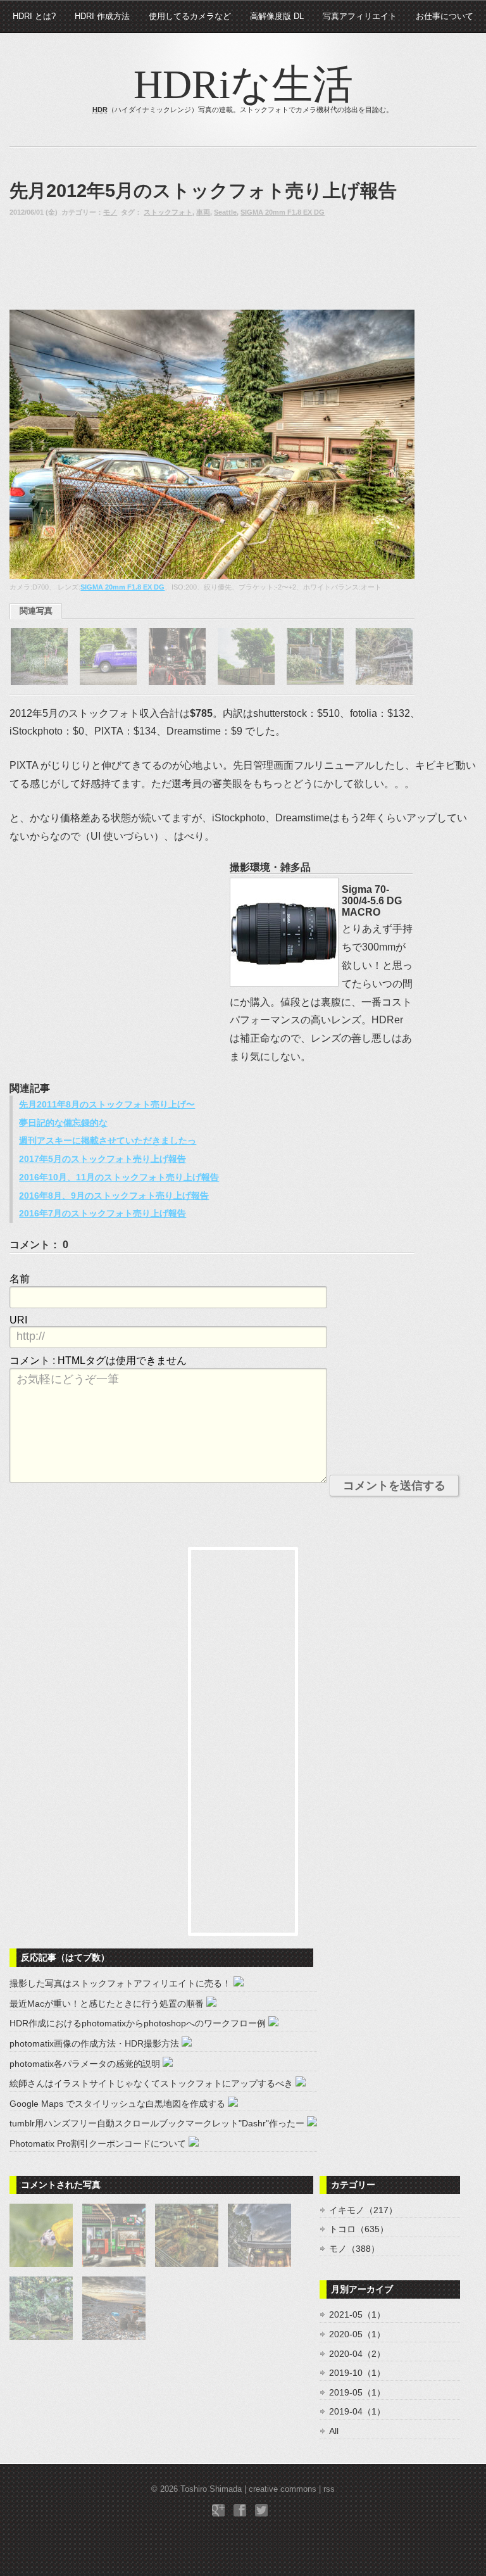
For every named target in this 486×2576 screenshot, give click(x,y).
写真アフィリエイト (360, 16)
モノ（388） (354, 2249)
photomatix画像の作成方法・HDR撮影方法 (94, 2043)
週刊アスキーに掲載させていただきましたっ (108, 1140)
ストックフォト (168, 212)
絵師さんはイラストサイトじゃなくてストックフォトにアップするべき (151, 2083)
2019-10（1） (357, 2373)
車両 (203, 212)
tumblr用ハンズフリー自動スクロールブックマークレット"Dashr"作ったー (157, 2123)
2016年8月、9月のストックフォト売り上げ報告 (114, 1196)
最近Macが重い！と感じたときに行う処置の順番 (107, 2004)
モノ (110, 212)
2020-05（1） (357, 2334)
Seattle (225, 212)
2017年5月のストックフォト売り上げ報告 (103, 1159)
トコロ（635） (359, 2229)
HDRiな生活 (243, 85)
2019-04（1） (357, 2411)
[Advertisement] (111, 263)
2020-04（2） (357, 2354)
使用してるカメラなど (190, 16)
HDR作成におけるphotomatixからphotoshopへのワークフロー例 (138, 2023)
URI (18, 1320)
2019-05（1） (357, 2392)
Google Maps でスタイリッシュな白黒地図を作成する (117, 2104)
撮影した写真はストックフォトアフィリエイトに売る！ (120, 1983)
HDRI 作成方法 (102, 16)
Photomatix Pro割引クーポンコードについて (98, 2144)
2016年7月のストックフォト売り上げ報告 (103, 1213)
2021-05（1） (357, 2314)
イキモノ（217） (363, 2210)
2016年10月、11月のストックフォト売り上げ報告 (119, 1177)
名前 (20, 1279)
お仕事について (445, 16)
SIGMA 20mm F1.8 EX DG (283, 212)
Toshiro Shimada (211, 2489)
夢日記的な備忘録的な (63, 1123)
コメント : (98, 1361)
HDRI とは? (34, 16)
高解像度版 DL (277, 16)
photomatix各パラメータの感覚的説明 (85, 2064)
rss (329, 2489)
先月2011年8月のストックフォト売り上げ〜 (107, 1104)
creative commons (283, 2489)
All (334, 2431)
